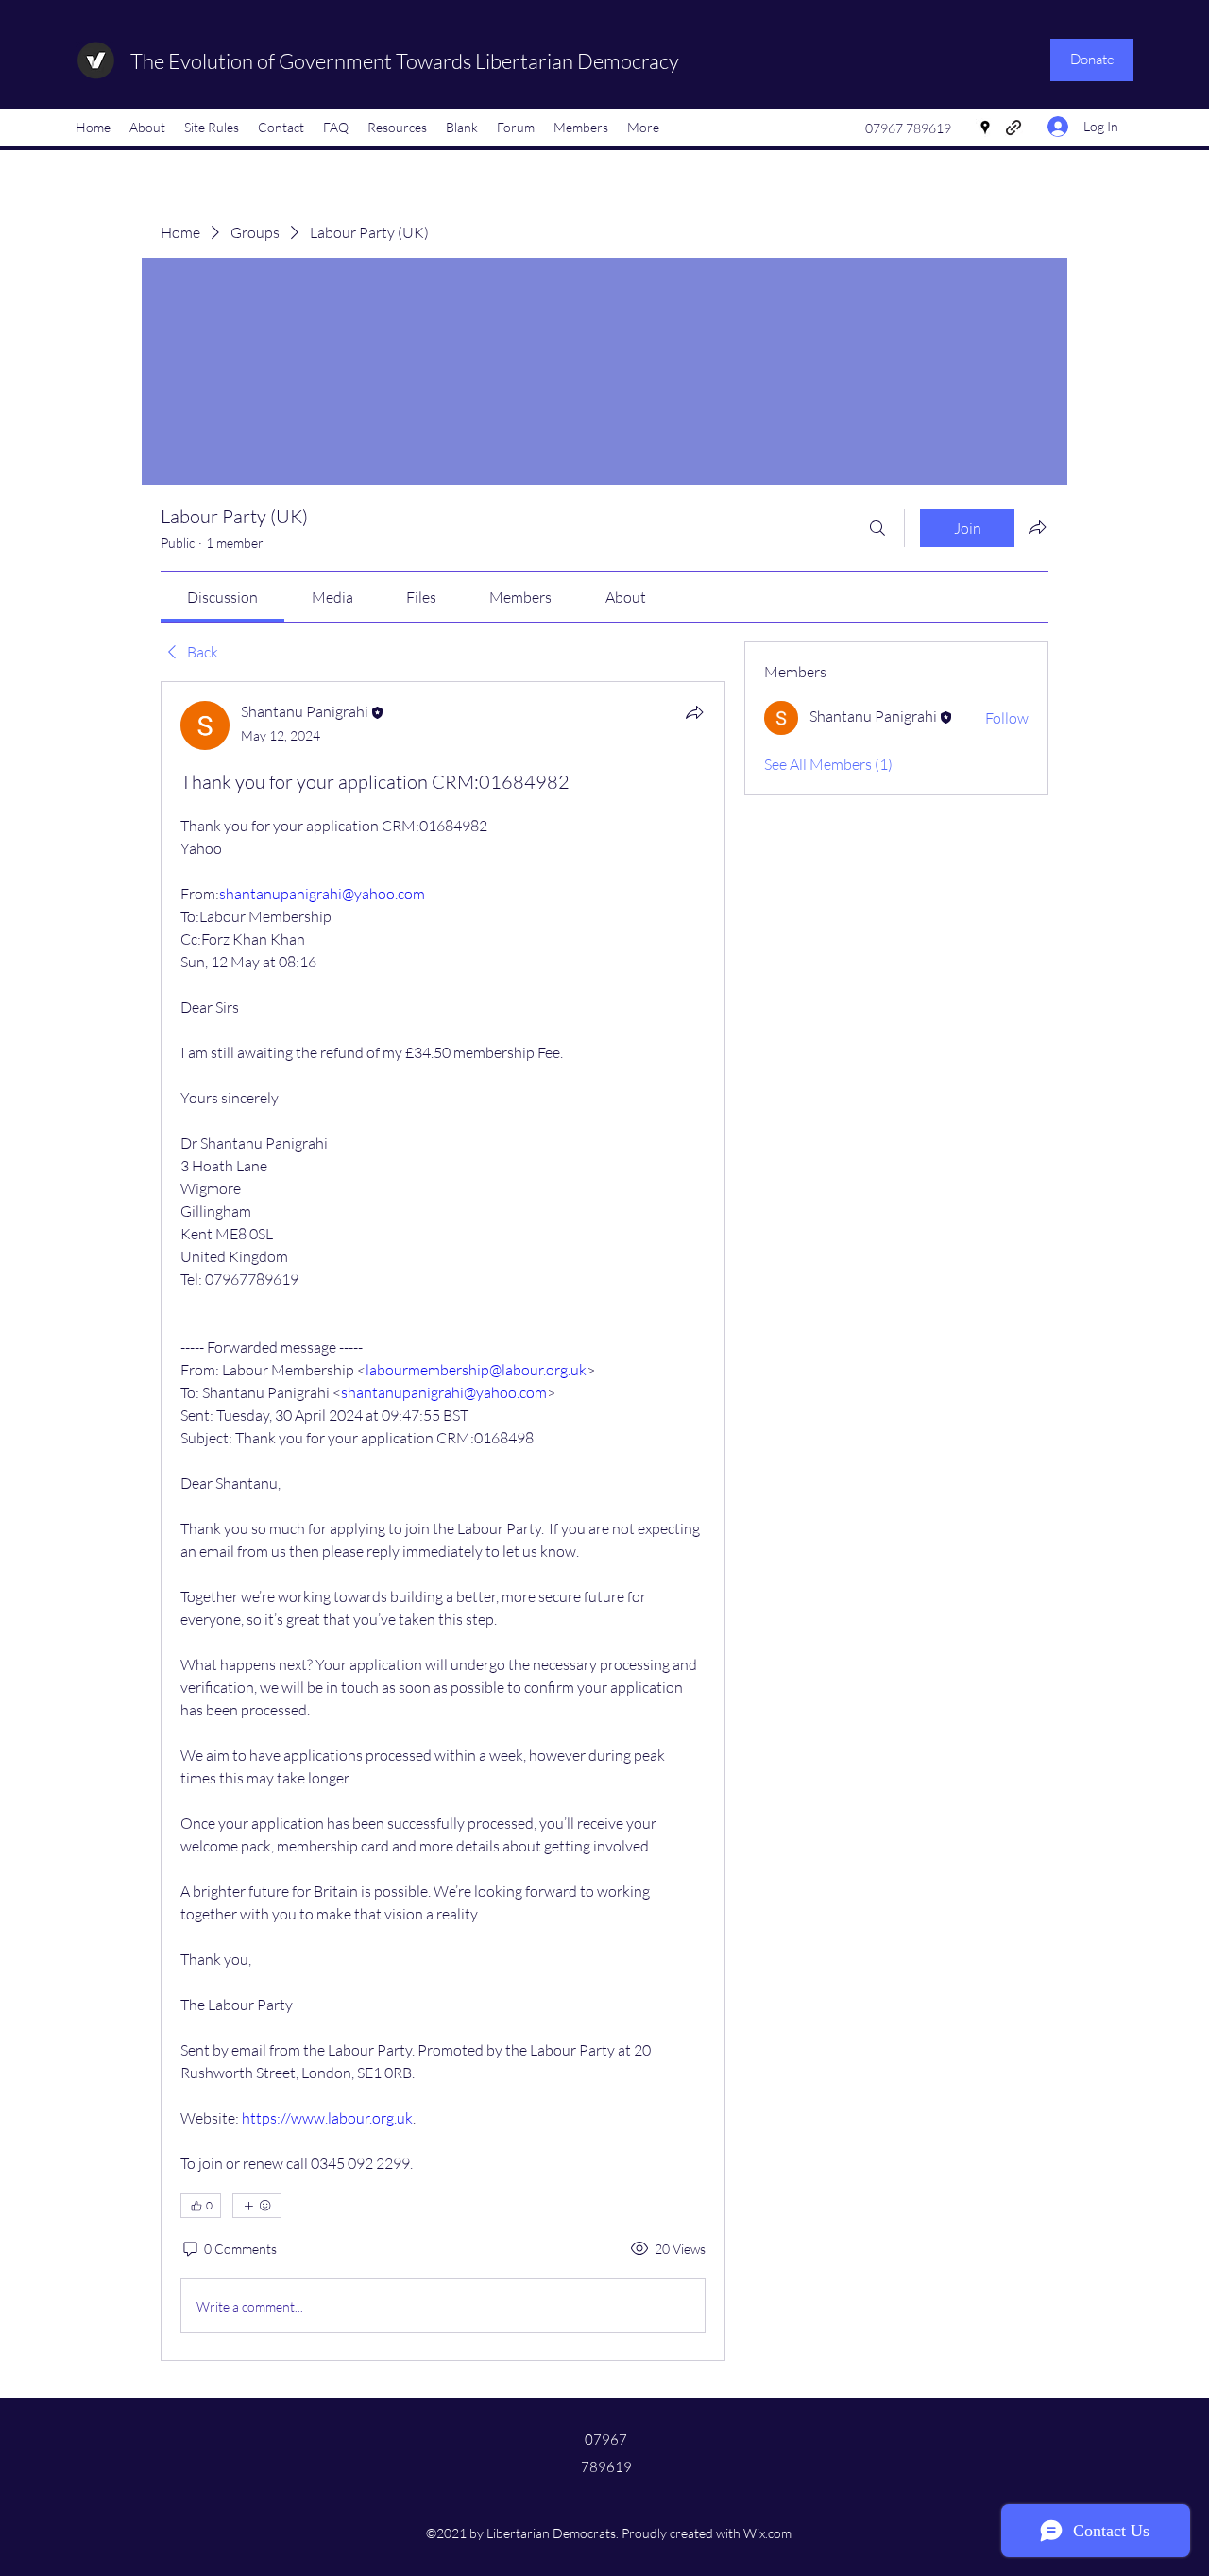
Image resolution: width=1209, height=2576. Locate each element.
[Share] (694, 712)
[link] (222, 597)
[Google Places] (985, 128)
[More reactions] (257, 2206)
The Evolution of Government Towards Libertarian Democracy (405, 61)
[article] (443, 1521)
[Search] (877, 528)
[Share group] (1037, 527)
